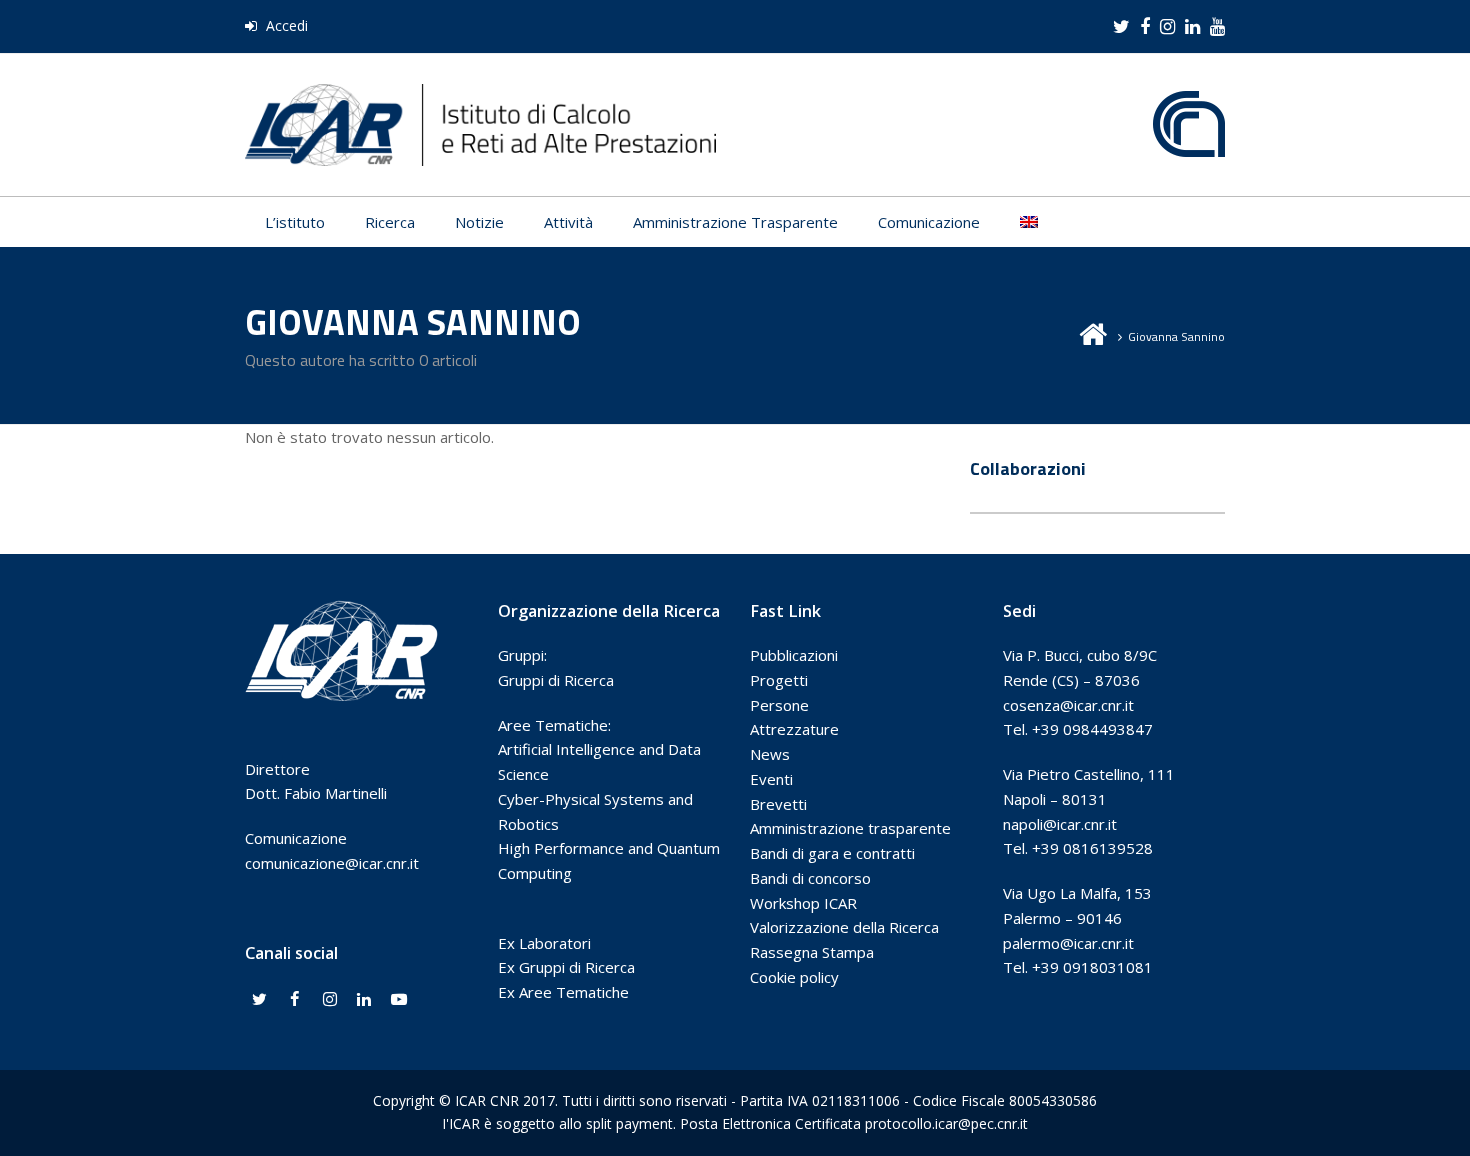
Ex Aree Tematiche (563, 992)
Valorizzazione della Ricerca (844, 927)
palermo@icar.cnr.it (1068, 943)
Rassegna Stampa (812, 952)
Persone (779, 705)
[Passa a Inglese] (1029, 222)
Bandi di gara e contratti (832, 853)
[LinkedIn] (364, 1000)
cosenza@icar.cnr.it (1068, 705)
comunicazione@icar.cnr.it (332, 863)
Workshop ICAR (803, 903)
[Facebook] (295, 1000)
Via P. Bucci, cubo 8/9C (1080, 655)
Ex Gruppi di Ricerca (566, 967)
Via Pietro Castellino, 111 (1089, 774)
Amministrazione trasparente (850, 828)
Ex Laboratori (544, 943)
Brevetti (778, 804)
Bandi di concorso (810, 878)
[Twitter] (260, 1000)
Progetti (779, 680)
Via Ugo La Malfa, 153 (1077, 893)
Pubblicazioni (794, 655)
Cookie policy (794, 977)
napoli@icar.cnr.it (1060, 824)
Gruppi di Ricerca (556, 680)
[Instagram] (330, 1000)
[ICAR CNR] (480, 123)
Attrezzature (794, 729)
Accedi (285, 25)
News (770, 754)
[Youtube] (399, 1000)
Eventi (771, 779)
